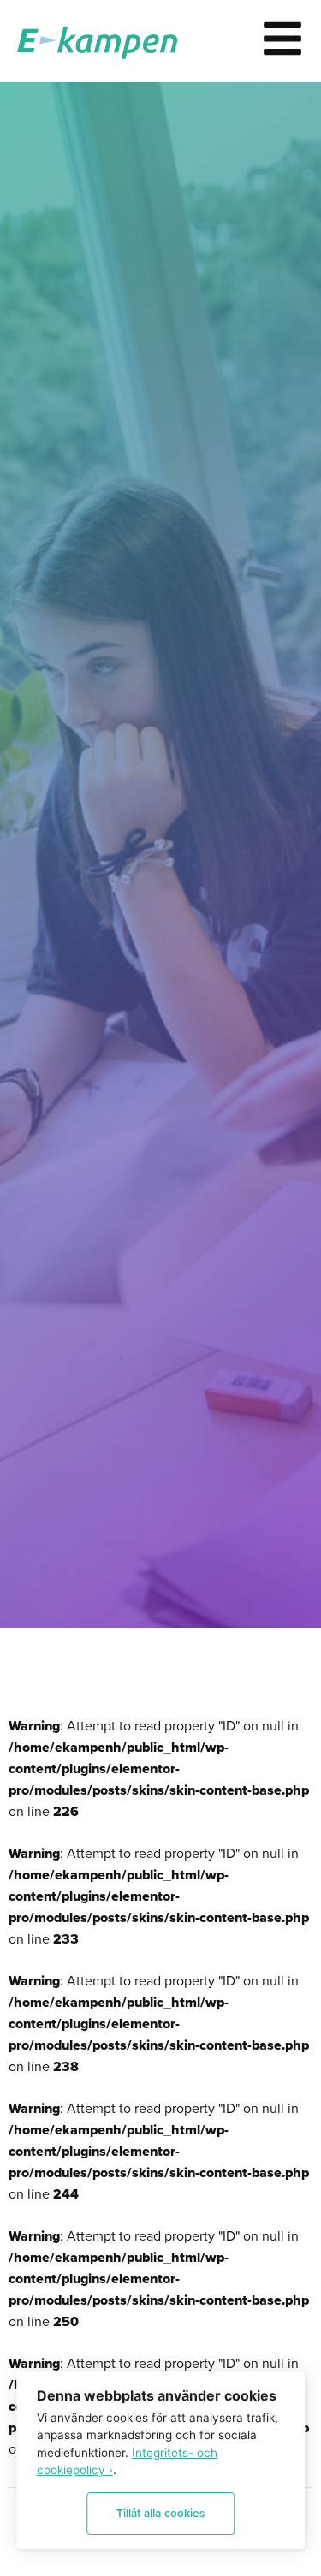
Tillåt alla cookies (160, 2513)
